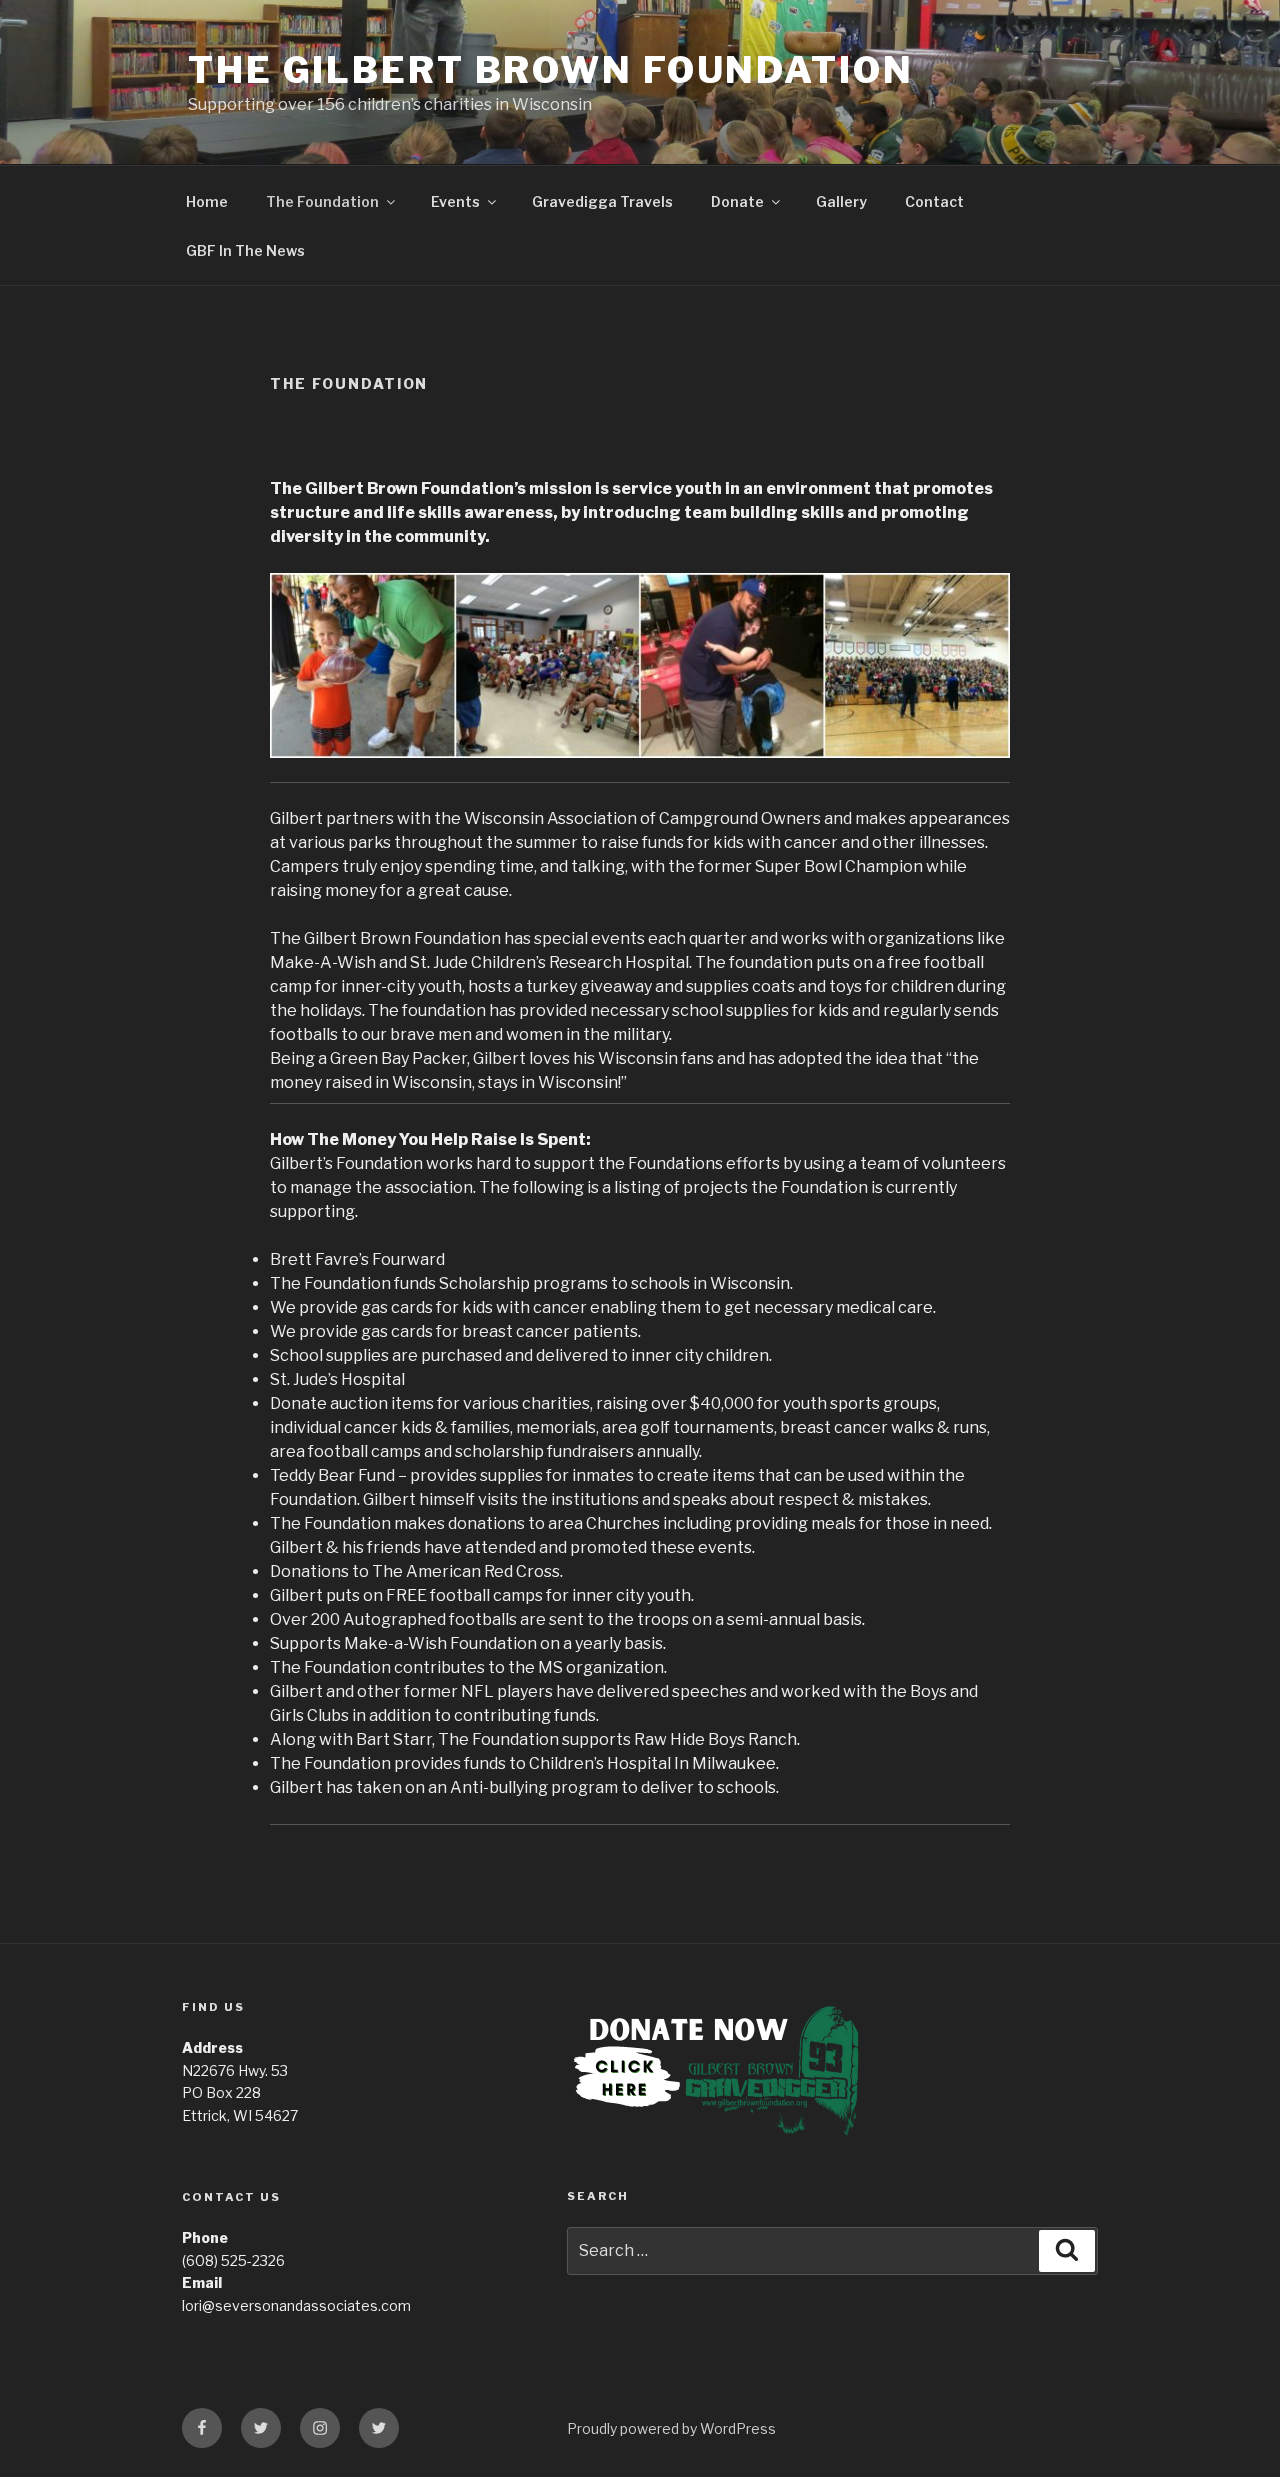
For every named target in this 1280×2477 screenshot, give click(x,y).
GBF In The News (245, 250)
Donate (737, 201)
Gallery (841, 201)
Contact (934, 201)
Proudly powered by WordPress (671, 2428)
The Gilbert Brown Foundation (551, 70)
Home (207, 201)
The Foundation (322, 201)
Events (455, 201)
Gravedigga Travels (602, 201)
